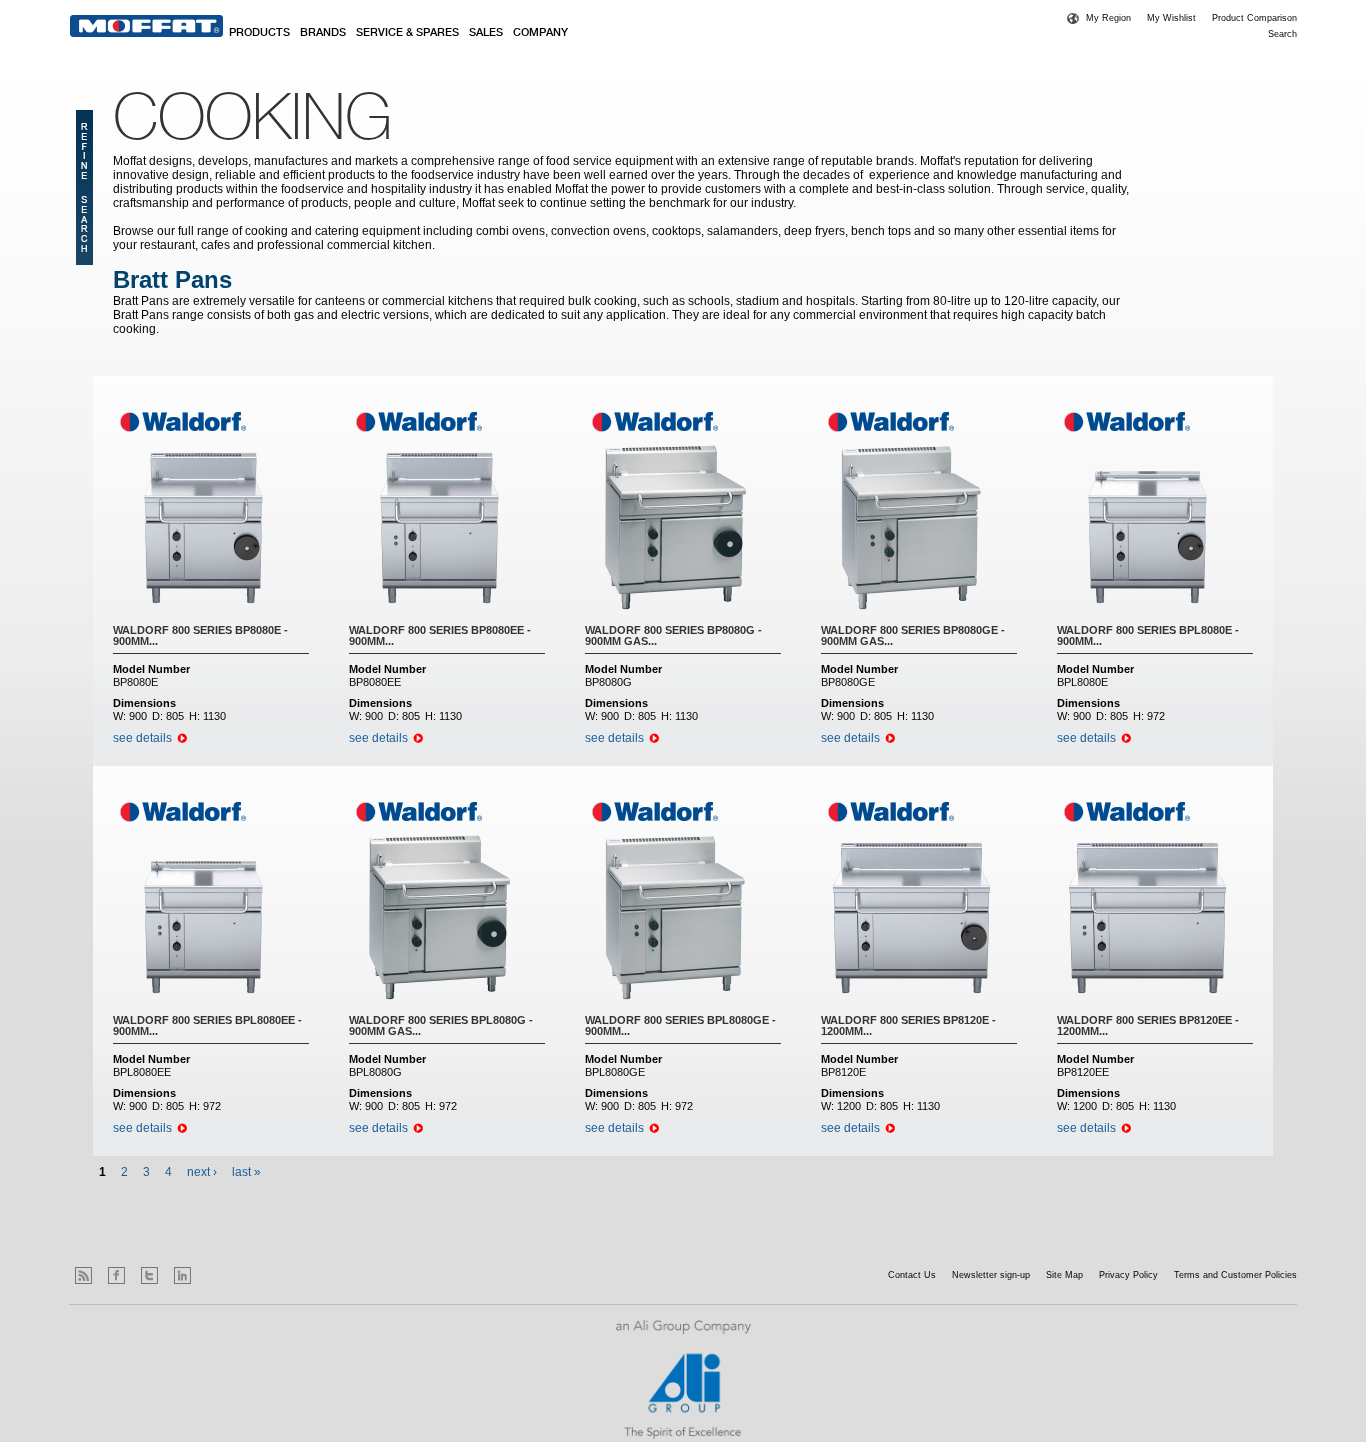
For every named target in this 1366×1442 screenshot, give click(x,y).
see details (142, 738)
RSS (83, 1275)
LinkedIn (182, 1275)
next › (202, 1172)
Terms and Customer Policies (1235, 1275)
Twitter (149, 1275)
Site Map (1064, 1275)
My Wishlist (1171, 18)
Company (540, 33)
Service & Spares (407, 33)
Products (259, 33)
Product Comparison (1254, 18)
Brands (323, 33)
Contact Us (912, 1275)
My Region (1108, 18)
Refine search (84, 187)
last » (246, 1172)
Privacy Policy (1128, 1275)
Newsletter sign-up (991, 1275)
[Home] (146, 26)
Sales (486, 33)
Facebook (116, 1275)
